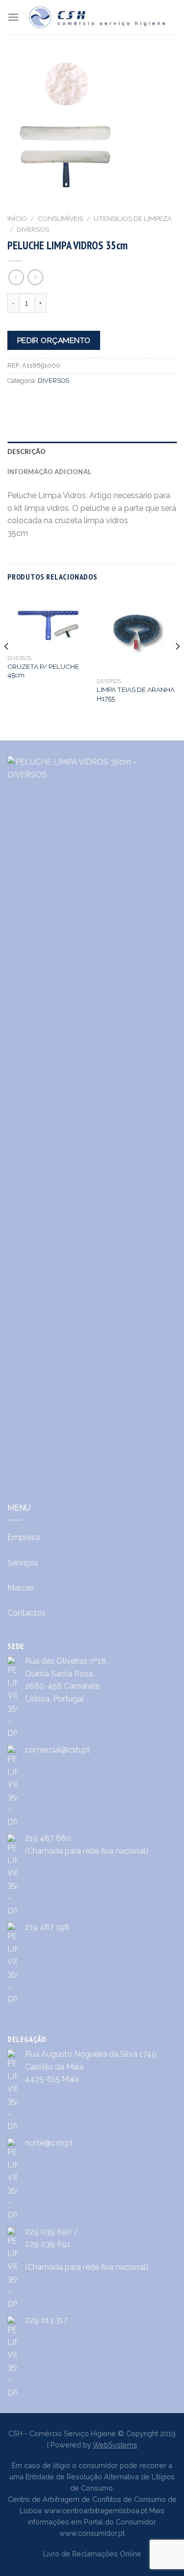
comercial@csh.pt (57, 1750)
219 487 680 (48, 1838)
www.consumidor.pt (92, 2533)
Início (17, 218)
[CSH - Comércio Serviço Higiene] (98, 17)
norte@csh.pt (49, 2143)
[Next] (177, 666)
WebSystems (115, 2445)
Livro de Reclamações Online (92, 2554)
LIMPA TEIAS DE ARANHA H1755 (136, 694)
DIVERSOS (33, 229)
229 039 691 (48, 2244)
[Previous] (7, 666)
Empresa (24, 1537)
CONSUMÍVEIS (60, 218)
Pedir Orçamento (54, 340)
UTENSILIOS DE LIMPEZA (133, 218)
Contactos (26, 1613)
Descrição (26, 451)
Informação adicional (49, 472)
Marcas (21, 1588)
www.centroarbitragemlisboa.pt (95, 2510)
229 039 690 (48, 2232)
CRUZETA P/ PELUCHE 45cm (43, 671)
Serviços (23, 1563)
